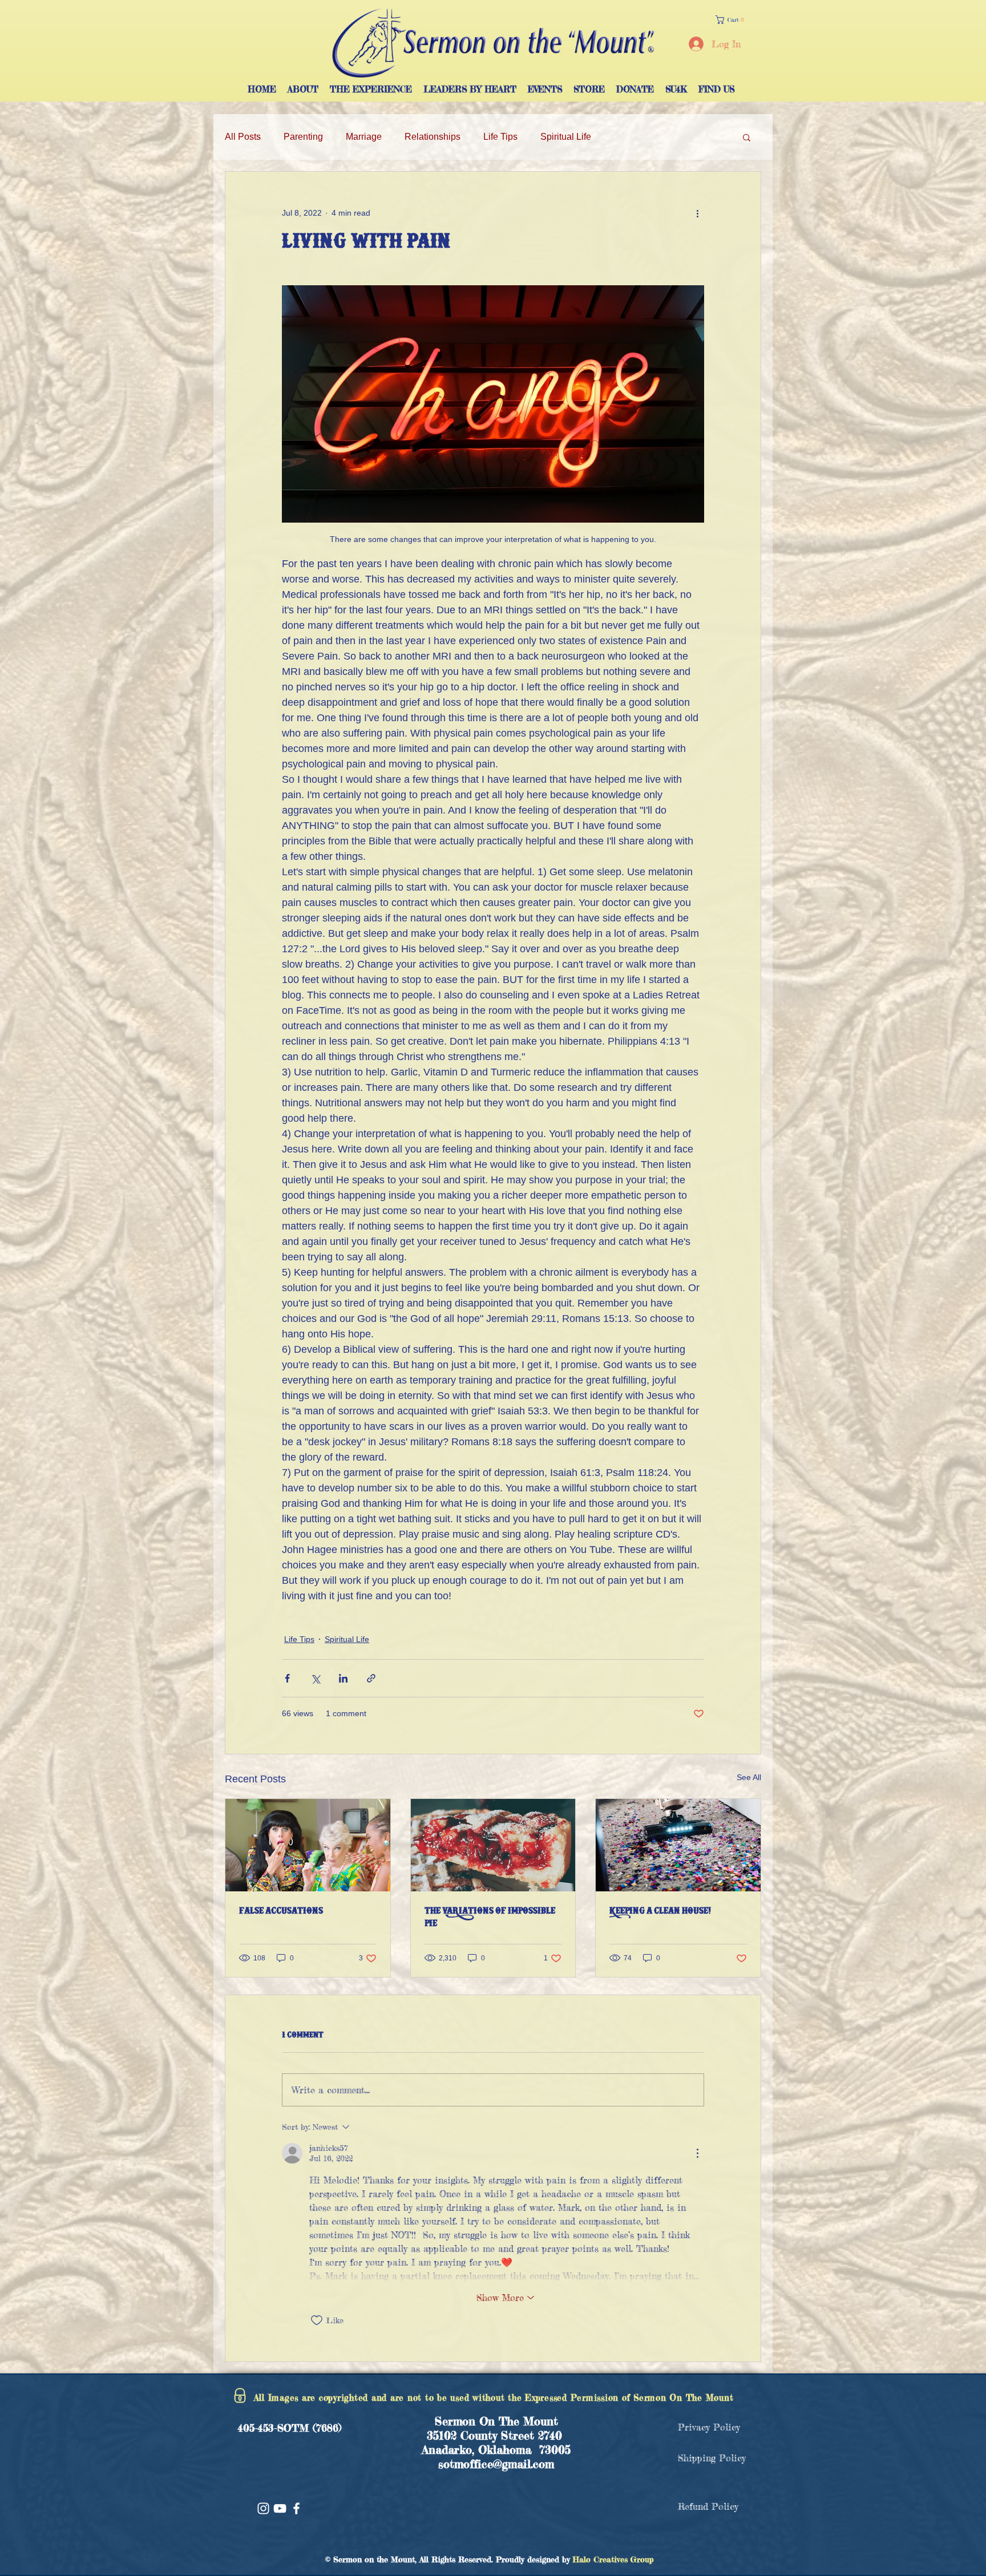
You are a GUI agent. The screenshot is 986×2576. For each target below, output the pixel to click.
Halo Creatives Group (613, 2559)
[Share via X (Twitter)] (315, 1678)
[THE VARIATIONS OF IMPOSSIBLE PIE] (493, 1845)
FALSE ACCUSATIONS (281, 1912)
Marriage (364, 137)
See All (749, 1777)
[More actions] (697, 213)
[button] (732, 20)
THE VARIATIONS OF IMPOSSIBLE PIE (490, 1918)
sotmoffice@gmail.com (496, 2464)
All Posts (243, 137)
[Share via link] (371, 1678)
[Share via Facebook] (287, 1678)
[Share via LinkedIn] (343, 1678)
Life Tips (500, 137)
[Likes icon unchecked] (317, 2320)
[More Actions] (697, 2153)
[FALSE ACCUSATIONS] (308, 1845)
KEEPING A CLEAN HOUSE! (660, 1912)
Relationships (433, 137)
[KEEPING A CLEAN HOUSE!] (678, 1845)
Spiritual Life (566, 137)
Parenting (303, 137)
